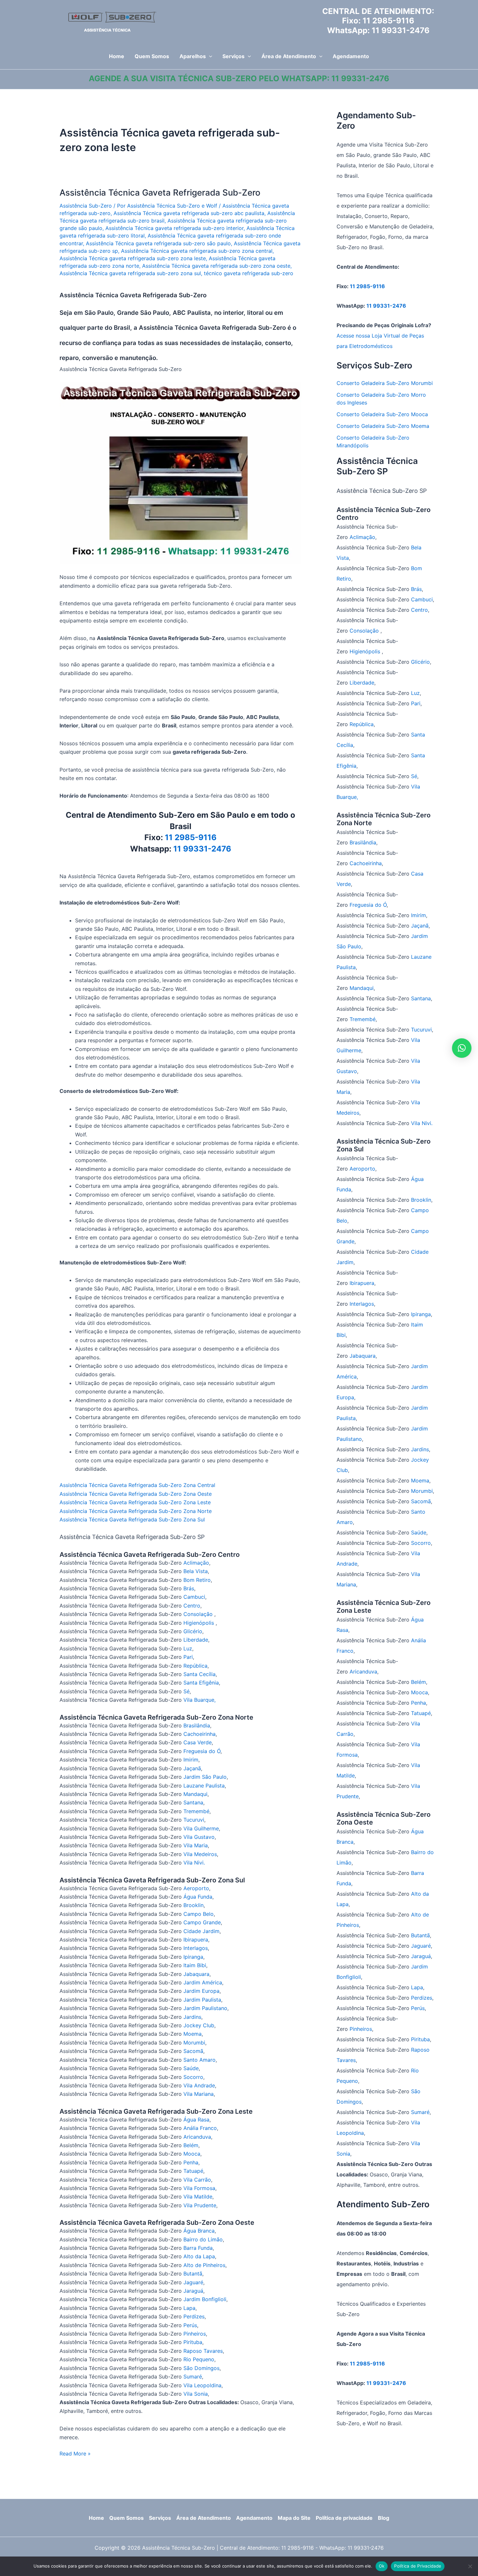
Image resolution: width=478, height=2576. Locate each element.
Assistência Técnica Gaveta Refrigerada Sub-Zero (160, 192)
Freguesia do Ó (202, 1751)
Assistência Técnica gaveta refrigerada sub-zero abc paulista (189, 213)
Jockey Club (199, 2025)
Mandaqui (195, 1794)
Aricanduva (197, 2137)
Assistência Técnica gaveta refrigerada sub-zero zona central (197, 251)
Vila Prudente (200, 2205)
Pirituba (193, 2342)
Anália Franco (200, 2128)
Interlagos (196, 1948)
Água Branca (199, 2231)
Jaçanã (192, 1768)
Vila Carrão (197, 2180)
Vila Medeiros (200, 1854)
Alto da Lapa (199, 2256)
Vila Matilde (198, 2197)
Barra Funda (198, 2248)
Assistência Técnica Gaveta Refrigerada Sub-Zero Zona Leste (135, 1502)
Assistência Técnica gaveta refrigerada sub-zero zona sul (130, 273)
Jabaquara (196, 1974)
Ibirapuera (196, 1940)
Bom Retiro (197, 1580)
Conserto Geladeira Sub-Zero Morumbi (385, 383)
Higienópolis (199, 1623)
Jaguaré (193, 2282)
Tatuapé (193, 2171)
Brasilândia (197, 1725)
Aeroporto (196, 1888)
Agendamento (254, 2518)
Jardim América (203, 1982)
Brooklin (193, 1905)
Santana (193, 1802)
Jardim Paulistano (205, 2008)
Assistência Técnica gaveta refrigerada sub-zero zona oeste (216, 266)
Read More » (75, 2454)
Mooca (192, 2154)
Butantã (193, 2274)
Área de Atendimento (204, 2518)
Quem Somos (126, 2518)
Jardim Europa (201, 1991)
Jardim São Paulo (205, 1777)
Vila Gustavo (199, 1837)
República (195, 1666)
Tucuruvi (194, 1820)
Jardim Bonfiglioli (205, 2299)
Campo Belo (199, 1914)
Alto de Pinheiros (204, 2265)
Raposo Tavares (203, 2351)
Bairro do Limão (203, 2239)
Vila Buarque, (199, 1700)
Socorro (193, 2077)
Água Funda (198, 1897)
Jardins (192, 2017)
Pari (188, 1657)
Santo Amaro (199, 2060)
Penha (191, 2162)
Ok (382, 2566)
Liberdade (196, 1640)
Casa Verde (198, 1742)
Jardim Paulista (202, 2000)
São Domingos (201, 2368)
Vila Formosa (199, 2188)
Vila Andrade (199, 2085)
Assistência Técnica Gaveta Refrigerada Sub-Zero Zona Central (137, 1485)
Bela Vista (196, 1571)
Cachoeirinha (199, 1734)
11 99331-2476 (401, 30)
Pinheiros (195, 2334)
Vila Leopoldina (202, 2385)
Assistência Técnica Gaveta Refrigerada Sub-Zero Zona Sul (132, 1519)
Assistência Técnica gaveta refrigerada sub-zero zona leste (133, 258)
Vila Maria (196, 1845)
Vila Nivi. (194, 1863)
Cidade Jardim (201, 1931)
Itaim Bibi (195, 1965)
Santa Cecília (199, 1674)
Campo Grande (202, 1922)
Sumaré (193, 2377)
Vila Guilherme (201, 1828)
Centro (192, 1606)
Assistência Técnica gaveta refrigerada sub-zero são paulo (158, 243)
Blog (384, 2518)
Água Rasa (196, 2120)
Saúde (191, 2068)
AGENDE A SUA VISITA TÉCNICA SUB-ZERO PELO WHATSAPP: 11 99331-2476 (239, 78)
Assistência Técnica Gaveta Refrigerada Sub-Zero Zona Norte (136, 1511)
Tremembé (196, 1811)
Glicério (193, 1631)
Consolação (199, 1614)
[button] (209, 56)
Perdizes (194, 2316)
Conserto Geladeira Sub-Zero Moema (383, 426)
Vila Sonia (196, 2394)
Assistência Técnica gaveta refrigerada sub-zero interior (174, 228)
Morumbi (194, 2043)
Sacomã (193, 2051)
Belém (191, 2145)
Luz (188, 1648)
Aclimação (196, 1563)
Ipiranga (193, 1957)
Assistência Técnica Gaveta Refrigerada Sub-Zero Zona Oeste (136, 1494)
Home (96, 2518)
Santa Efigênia (201, 1683)
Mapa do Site (294, 2518)
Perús (190, 2325)
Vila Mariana (199, 2094)
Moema (193, 2034)
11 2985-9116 (388, 21)
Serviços (160, 2518)
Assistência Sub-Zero (86, 206)
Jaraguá (193, 2291)
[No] (470, 2566)
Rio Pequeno (199, 2359)
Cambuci (194, 1597)
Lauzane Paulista (204, 1786)
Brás (189, 1588)
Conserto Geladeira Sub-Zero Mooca (382, 414)
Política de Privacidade (418, 2566)
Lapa (189, 2308)
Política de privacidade (344, 2518)
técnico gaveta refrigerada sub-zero (249, 273)
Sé (186, 1691)
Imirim (191, 1760)
